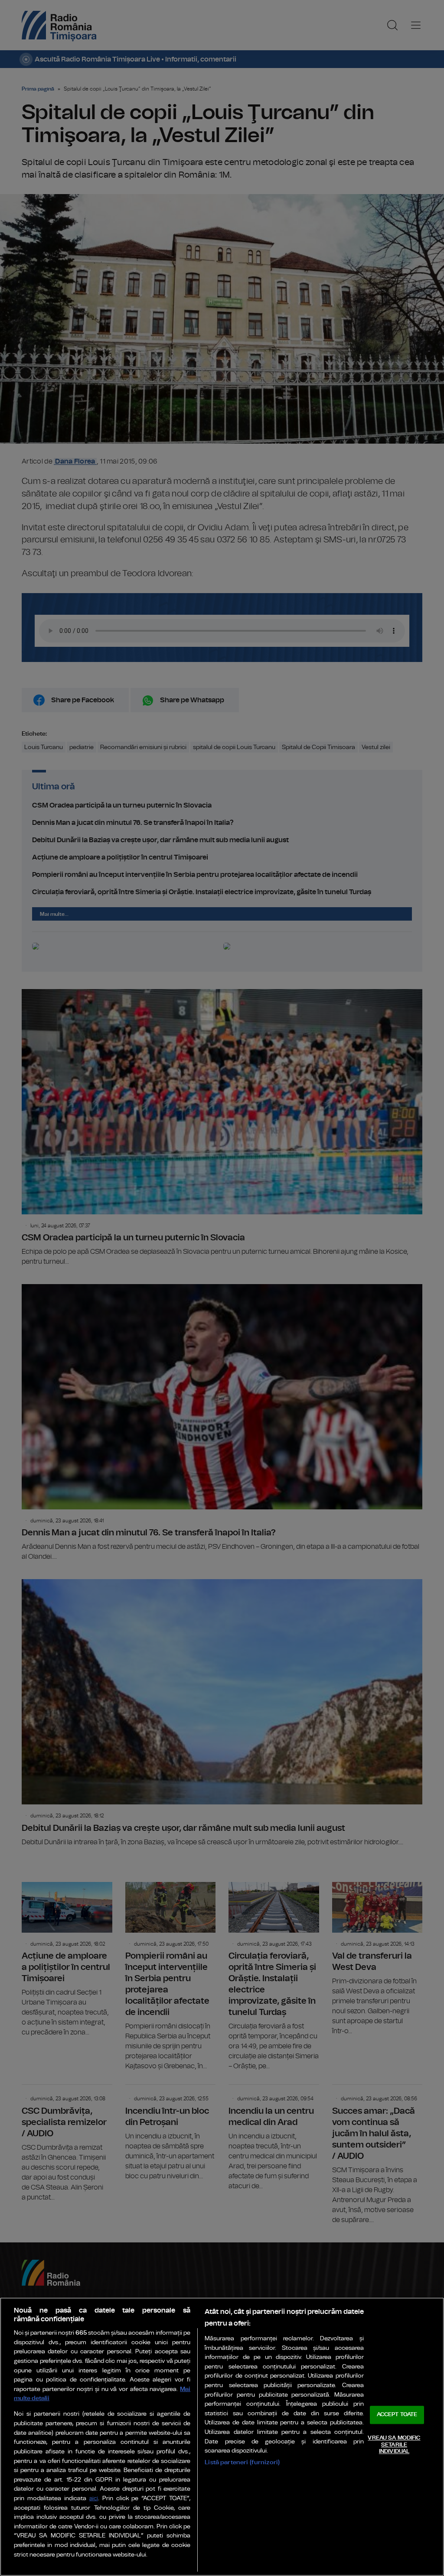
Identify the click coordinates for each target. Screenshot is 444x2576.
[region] (222, 2437)
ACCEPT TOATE (397, 2415)
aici (94, 2499)
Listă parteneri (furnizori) (242, 2462)
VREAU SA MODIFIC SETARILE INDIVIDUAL (394, 2445)
